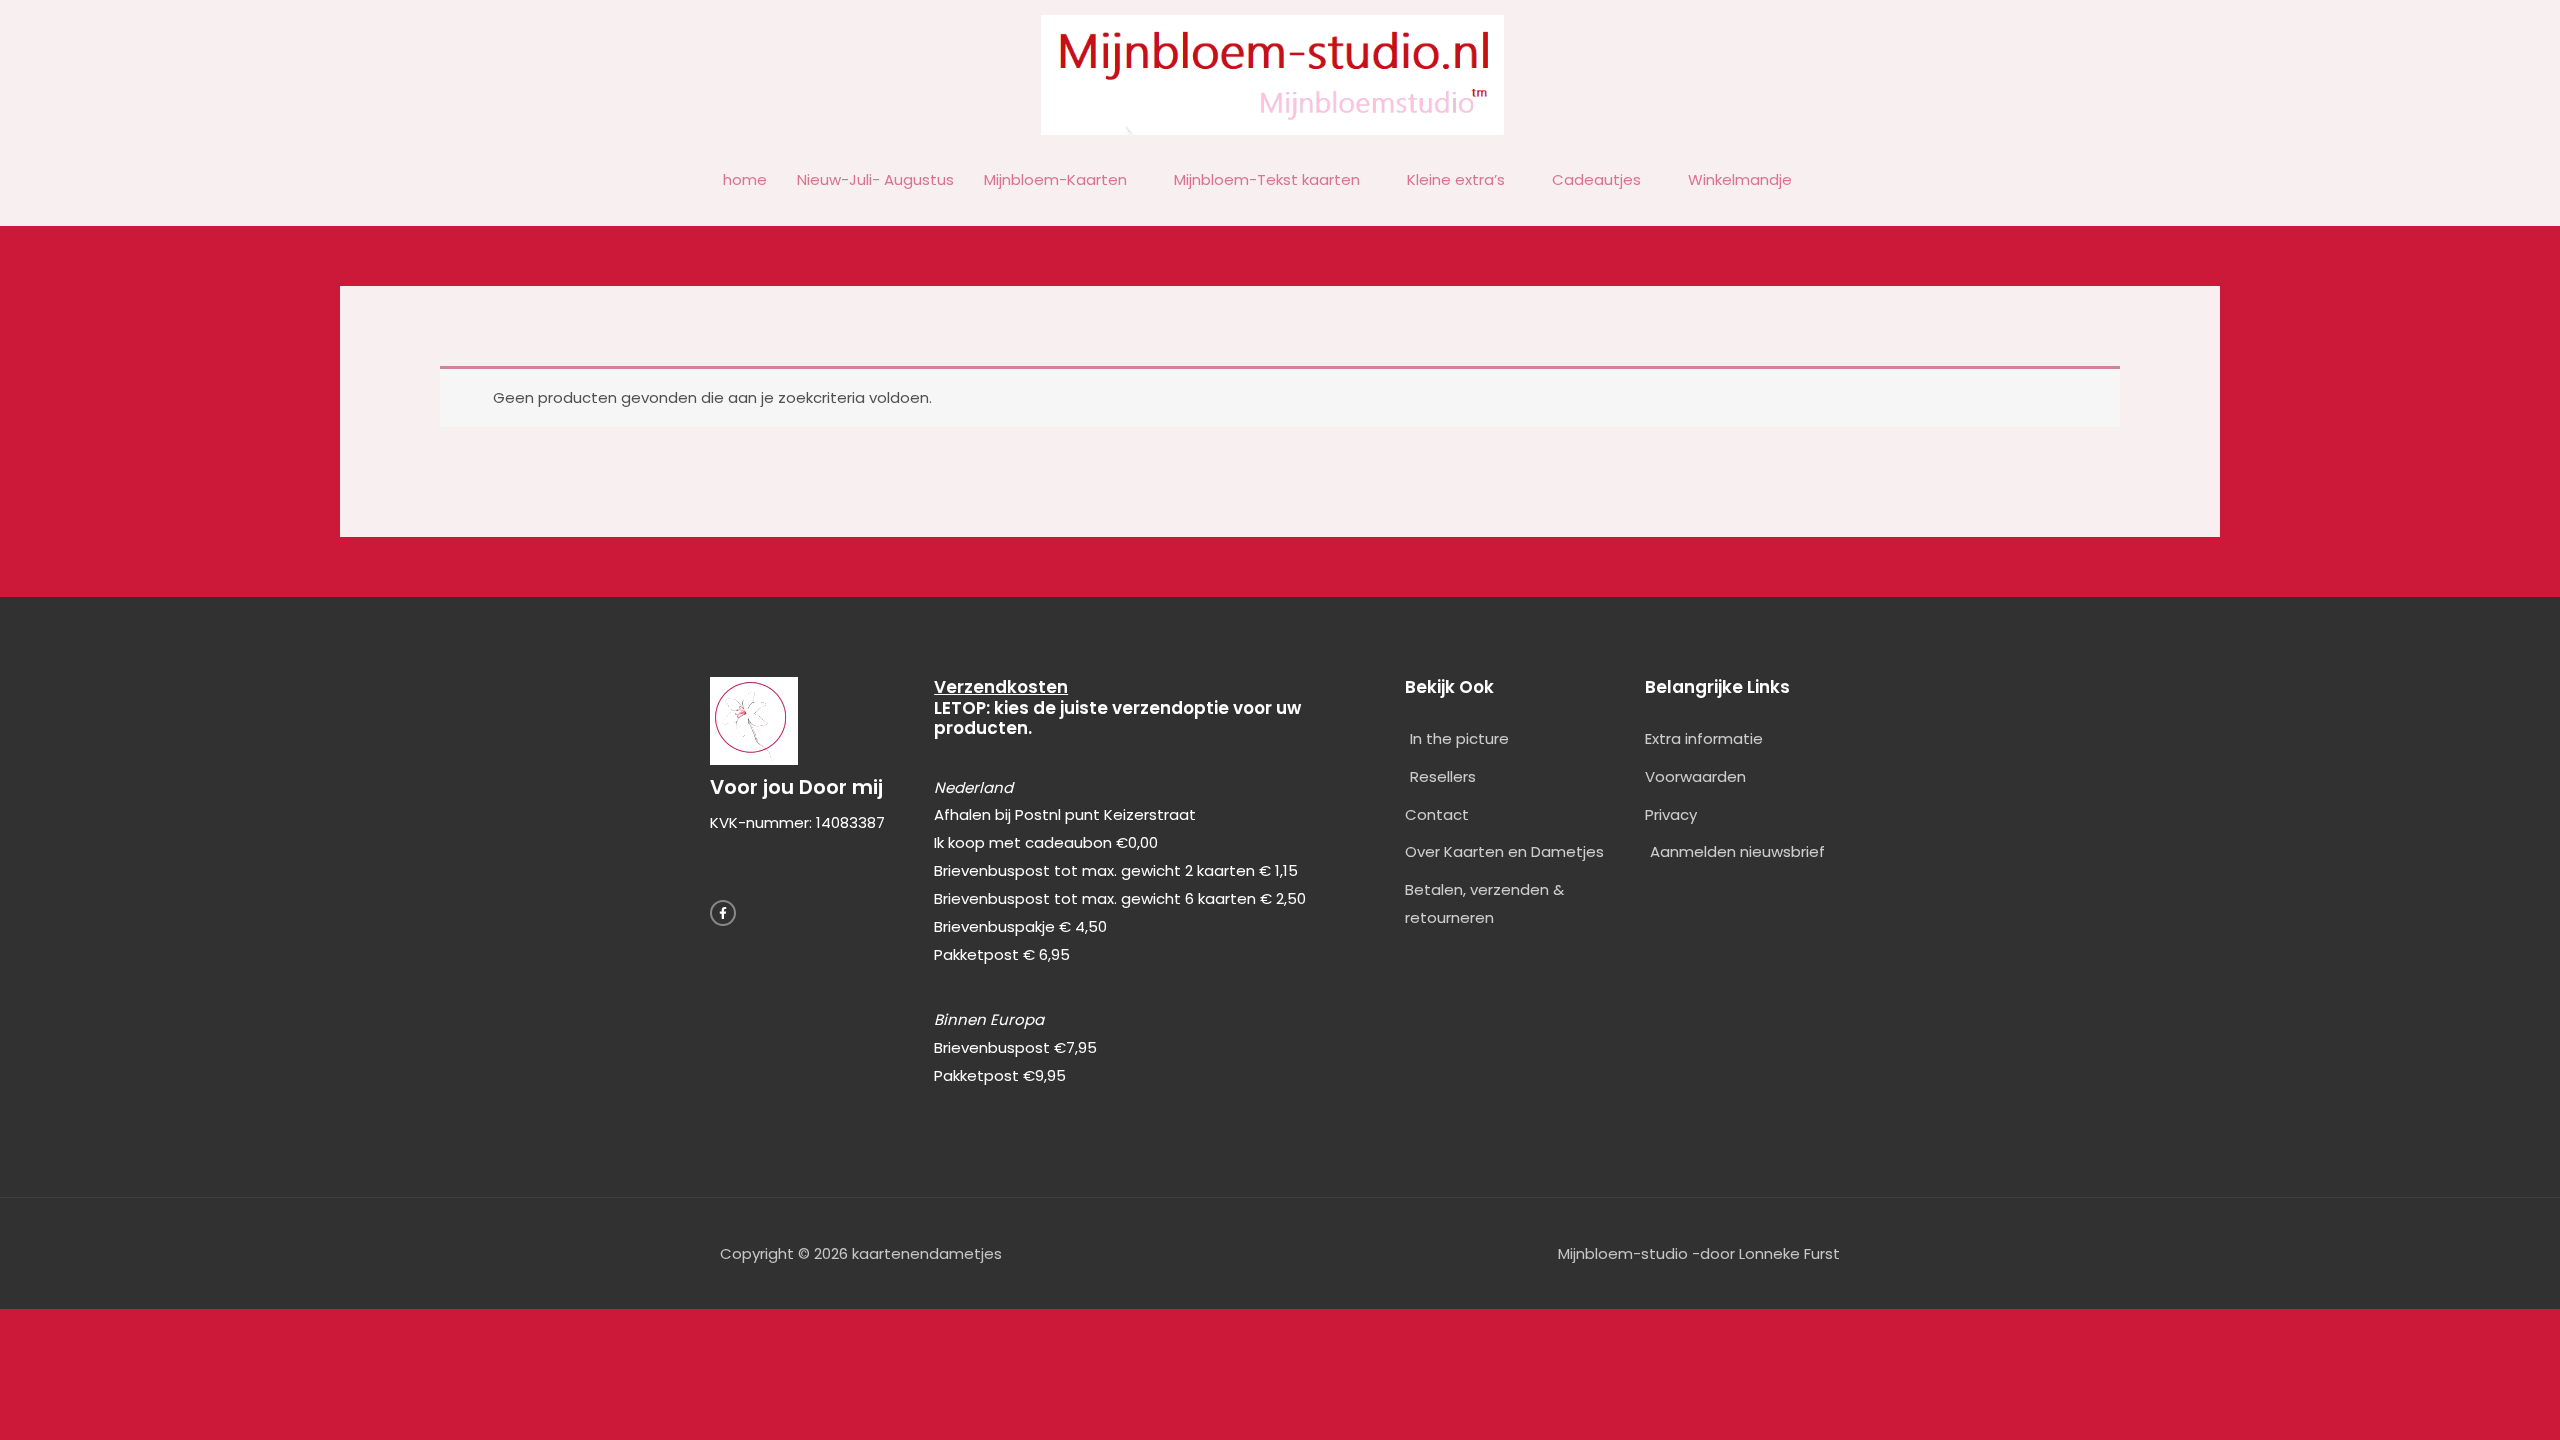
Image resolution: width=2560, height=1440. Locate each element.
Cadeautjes (1596, 179)
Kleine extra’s (1456, 179)
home (745, 179)
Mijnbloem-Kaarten (1055, 179)
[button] (1830, 181)
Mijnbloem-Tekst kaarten (1267, 179)
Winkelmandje (1740, 179)
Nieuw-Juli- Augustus (875, 179)
